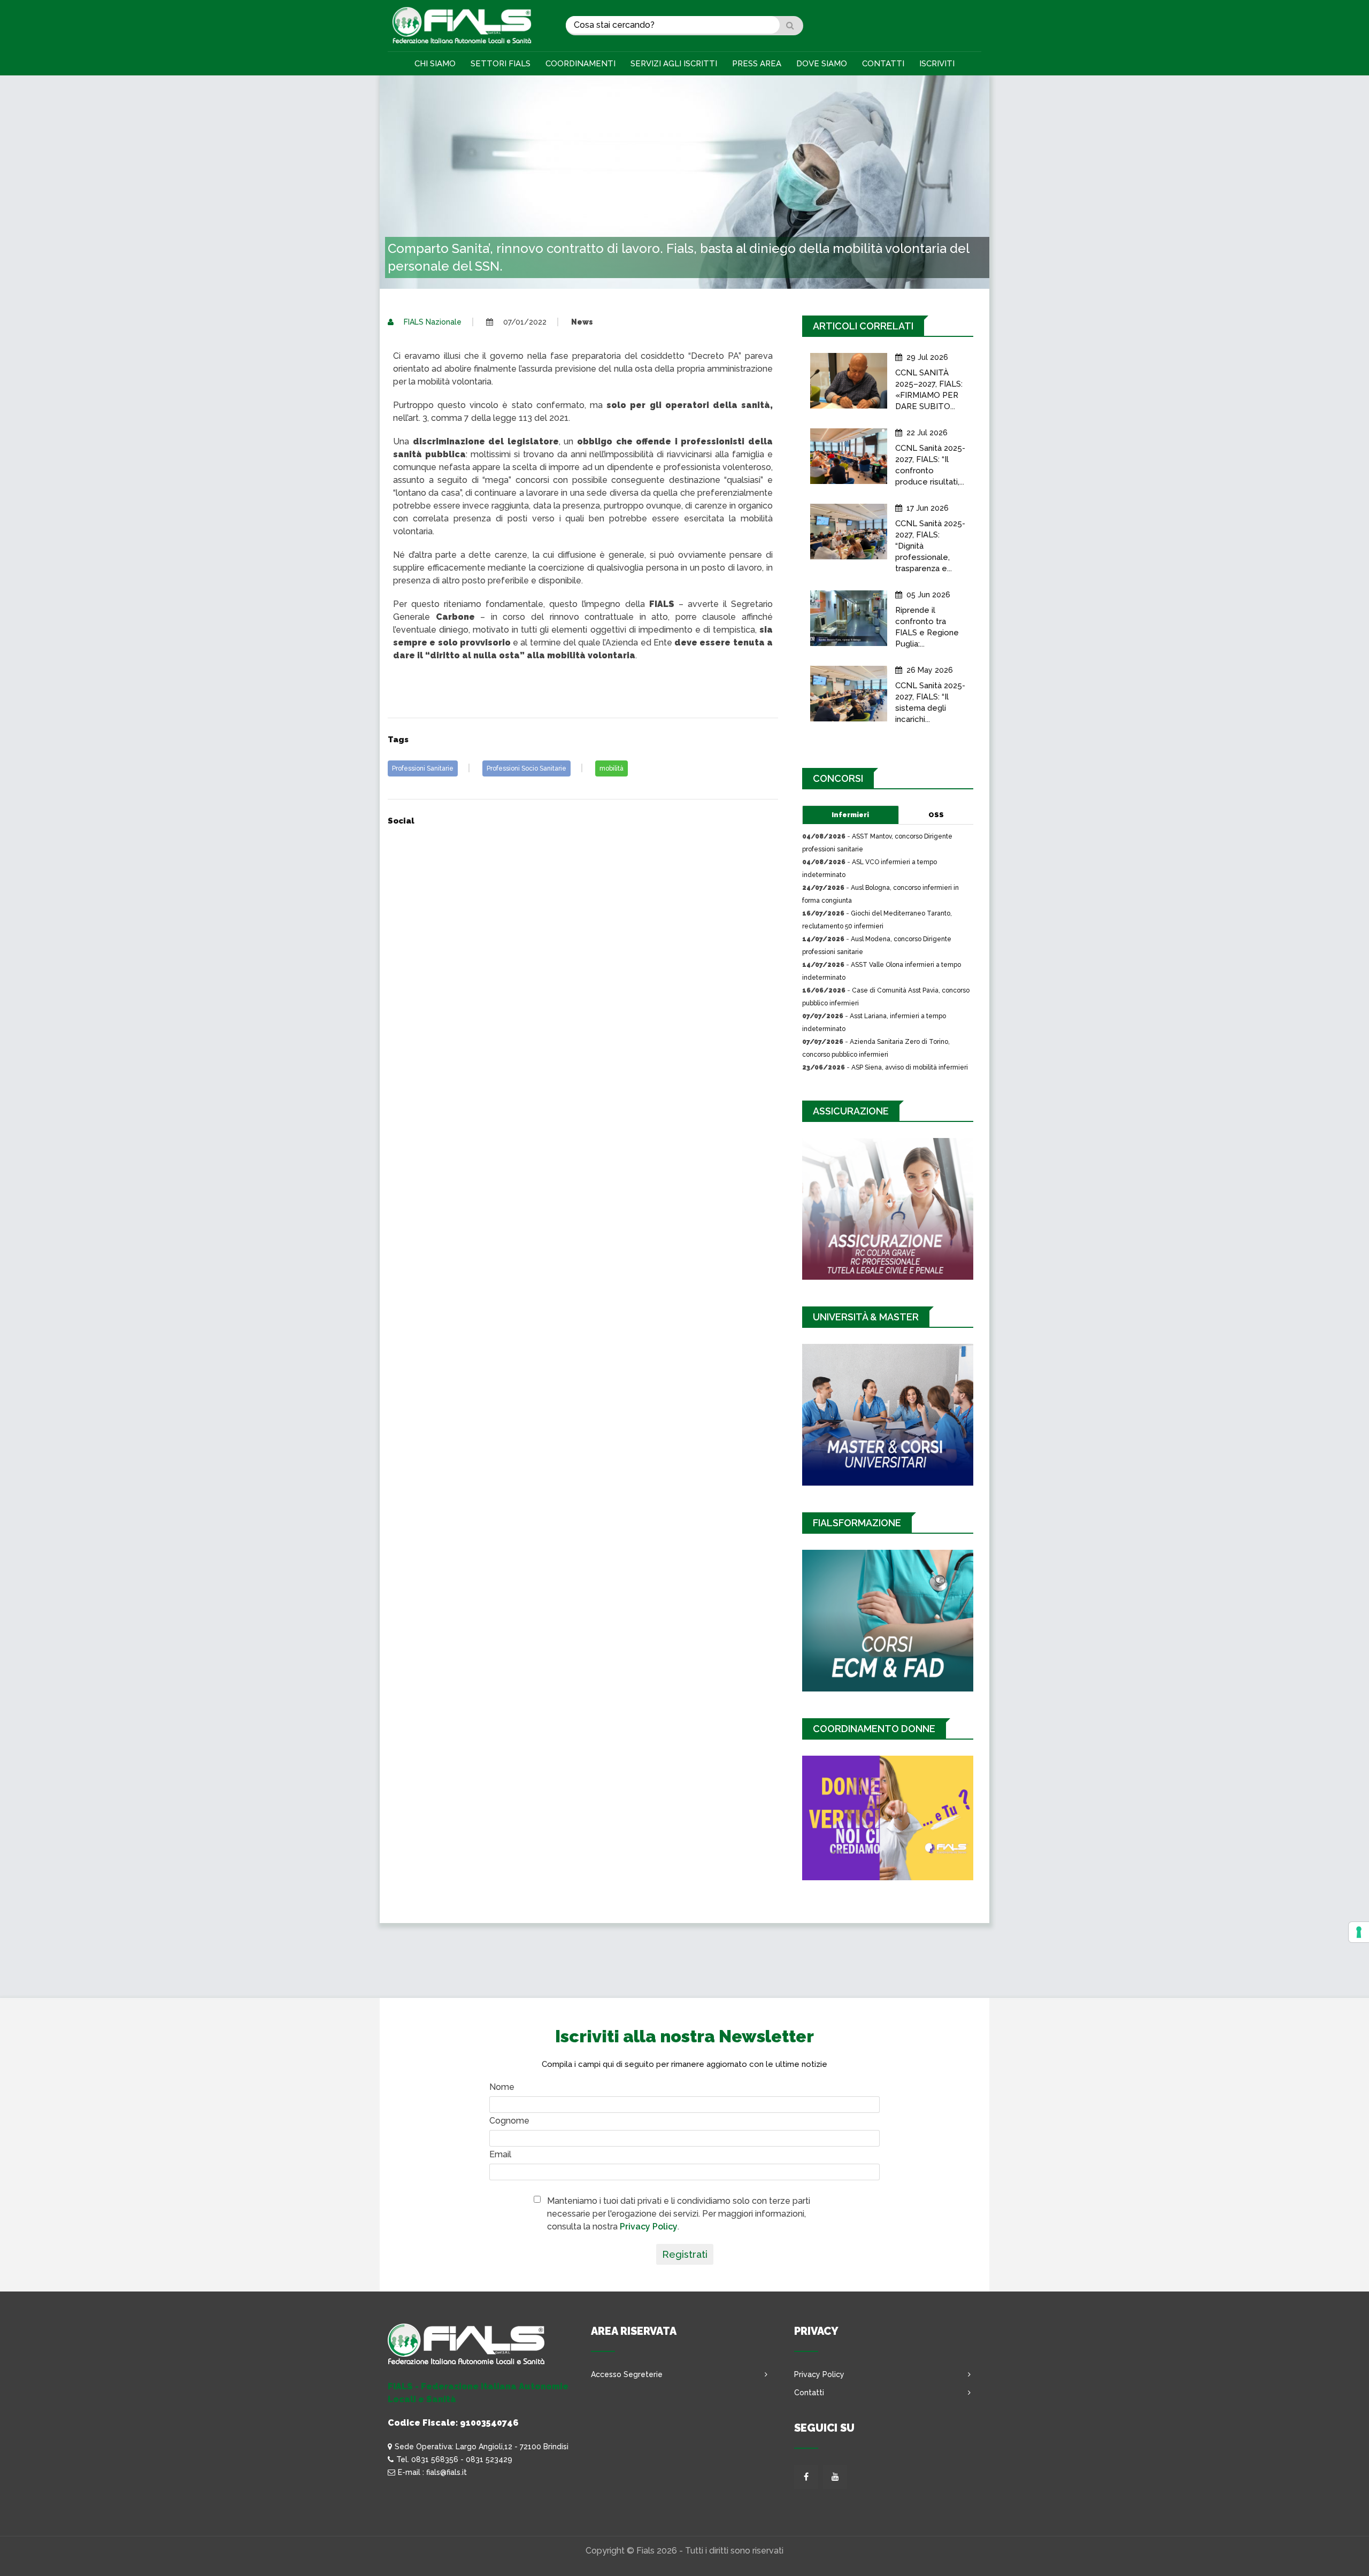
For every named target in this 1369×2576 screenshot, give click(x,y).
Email (500, 2154)
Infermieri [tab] (850, 815)
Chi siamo (435, 64)
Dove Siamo (822, 64)
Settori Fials (501, 64)
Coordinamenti (580, 64)
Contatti (883, 64)
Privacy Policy (649, 2227)
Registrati (685, 2254)
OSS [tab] (936, 815)
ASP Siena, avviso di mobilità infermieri (910, 1067)
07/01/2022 (524, 322)
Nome (502, 2087)
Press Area (757, 64)
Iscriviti (937, 64)
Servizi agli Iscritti (674, 64)
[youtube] (835, 2477)
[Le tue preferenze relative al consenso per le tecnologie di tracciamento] (1359, 1932)
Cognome (509, 2121)
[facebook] (806, 2477)
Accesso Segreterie (627, 2374)
